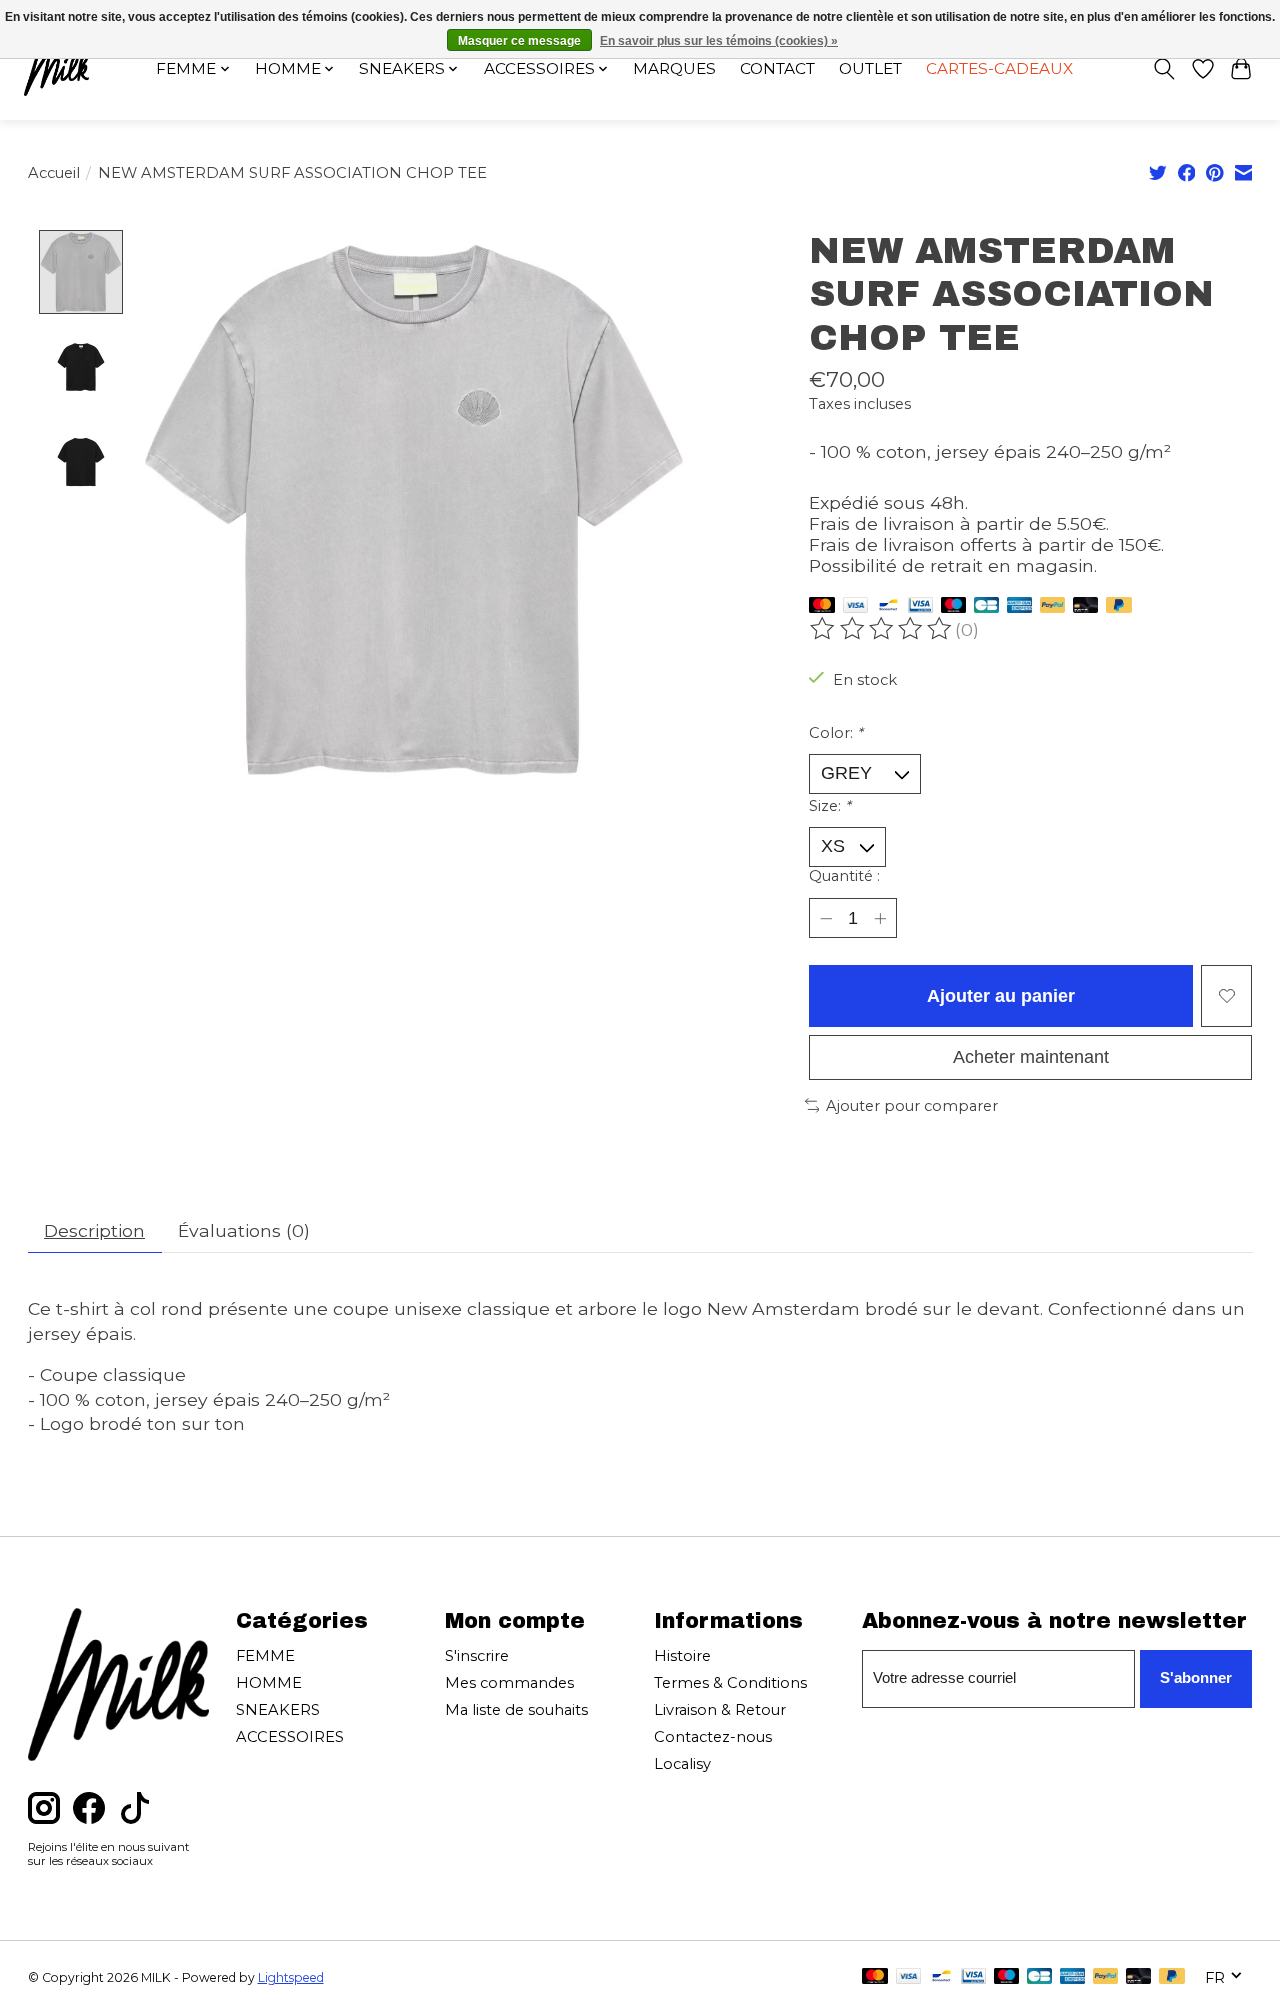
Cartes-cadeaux (999, 68)
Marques (674, 68)
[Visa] (856, 606)
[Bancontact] (888, 606)
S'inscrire (477, 1656)
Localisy (682, 1764)
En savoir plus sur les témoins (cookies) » (719, 41)
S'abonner (1196, 1678)
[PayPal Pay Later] (1119, 606)
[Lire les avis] (882, 629)
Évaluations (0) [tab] (244, 1230)
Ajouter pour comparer (912, 1106)
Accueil (54, 173)
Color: (836, 733)
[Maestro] (954, 606)
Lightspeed (291, 1977)
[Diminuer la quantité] (826, 917)
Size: (830, 806)
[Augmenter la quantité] (880, 917)
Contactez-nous (713, 1737)
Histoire (682, 1656)
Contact (777, 68)
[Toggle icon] (1163, 69)
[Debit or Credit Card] (1086, 606)
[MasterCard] (822, 606)
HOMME (269, 1683)
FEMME (265, 1656)
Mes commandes (509, 1683)
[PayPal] (1053, 606)
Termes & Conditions (730, 1683)
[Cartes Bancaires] (986, 606)
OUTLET (870, 68)
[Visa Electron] (920, 606)
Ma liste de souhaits (516, 1710)
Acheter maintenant (1031, 1057)
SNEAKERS (278, 1710)
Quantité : (844, 876)
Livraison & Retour (720, 1710)
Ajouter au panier (1001, 996)
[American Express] (1020, 606)
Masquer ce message (519, 41)
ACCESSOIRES (290, 1737)
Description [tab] (94, 1230)
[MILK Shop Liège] (56, 68)
